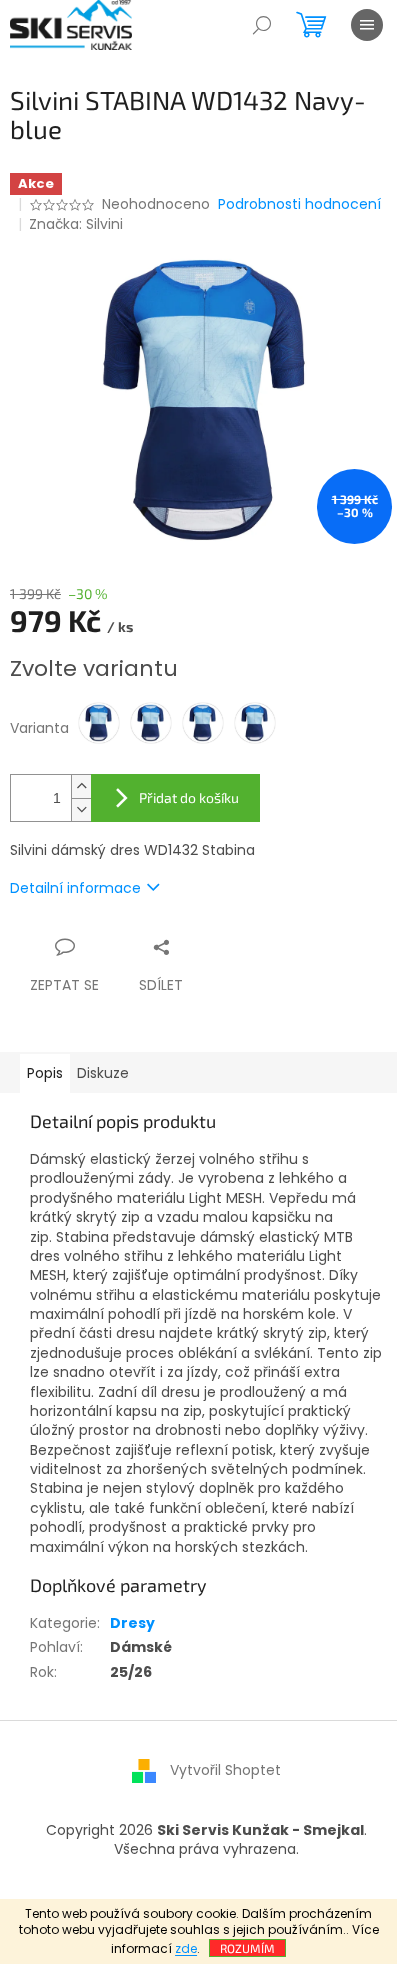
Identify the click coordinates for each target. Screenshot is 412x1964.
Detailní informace (75, 888)
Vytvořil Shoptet (225, 1770)
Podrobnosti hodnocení (299, 204)
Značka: (76, 224)
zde (186, 1948)
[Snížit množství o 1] (81, 809)
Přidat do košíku (189, 797)
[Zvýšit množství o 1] (81, 786)
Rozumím (247, 1948)
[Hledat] (262, 25)
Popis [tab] (45, 1073)
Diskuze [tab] (103, 1073)
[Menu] (367, 25)
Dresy (132, 1623)
